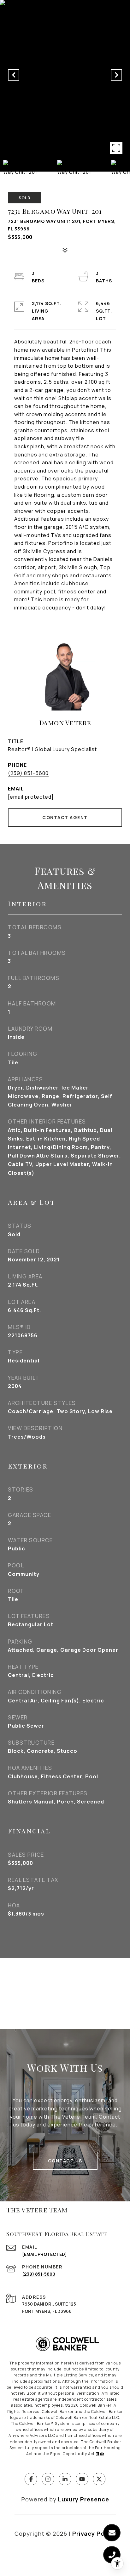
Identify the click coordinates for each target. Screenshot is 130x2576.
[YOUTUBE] (82, 2479)
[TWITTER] (99, 2479)
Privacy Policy (94, 2534)
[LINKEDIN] (65, 2479)
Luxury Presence (84, 2499)
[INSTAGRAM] (48, 2479)
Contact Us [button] (65, 2161)
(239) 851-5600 (28, 773)
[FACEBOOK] (31, 2479)
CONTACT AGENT (65, 817)
